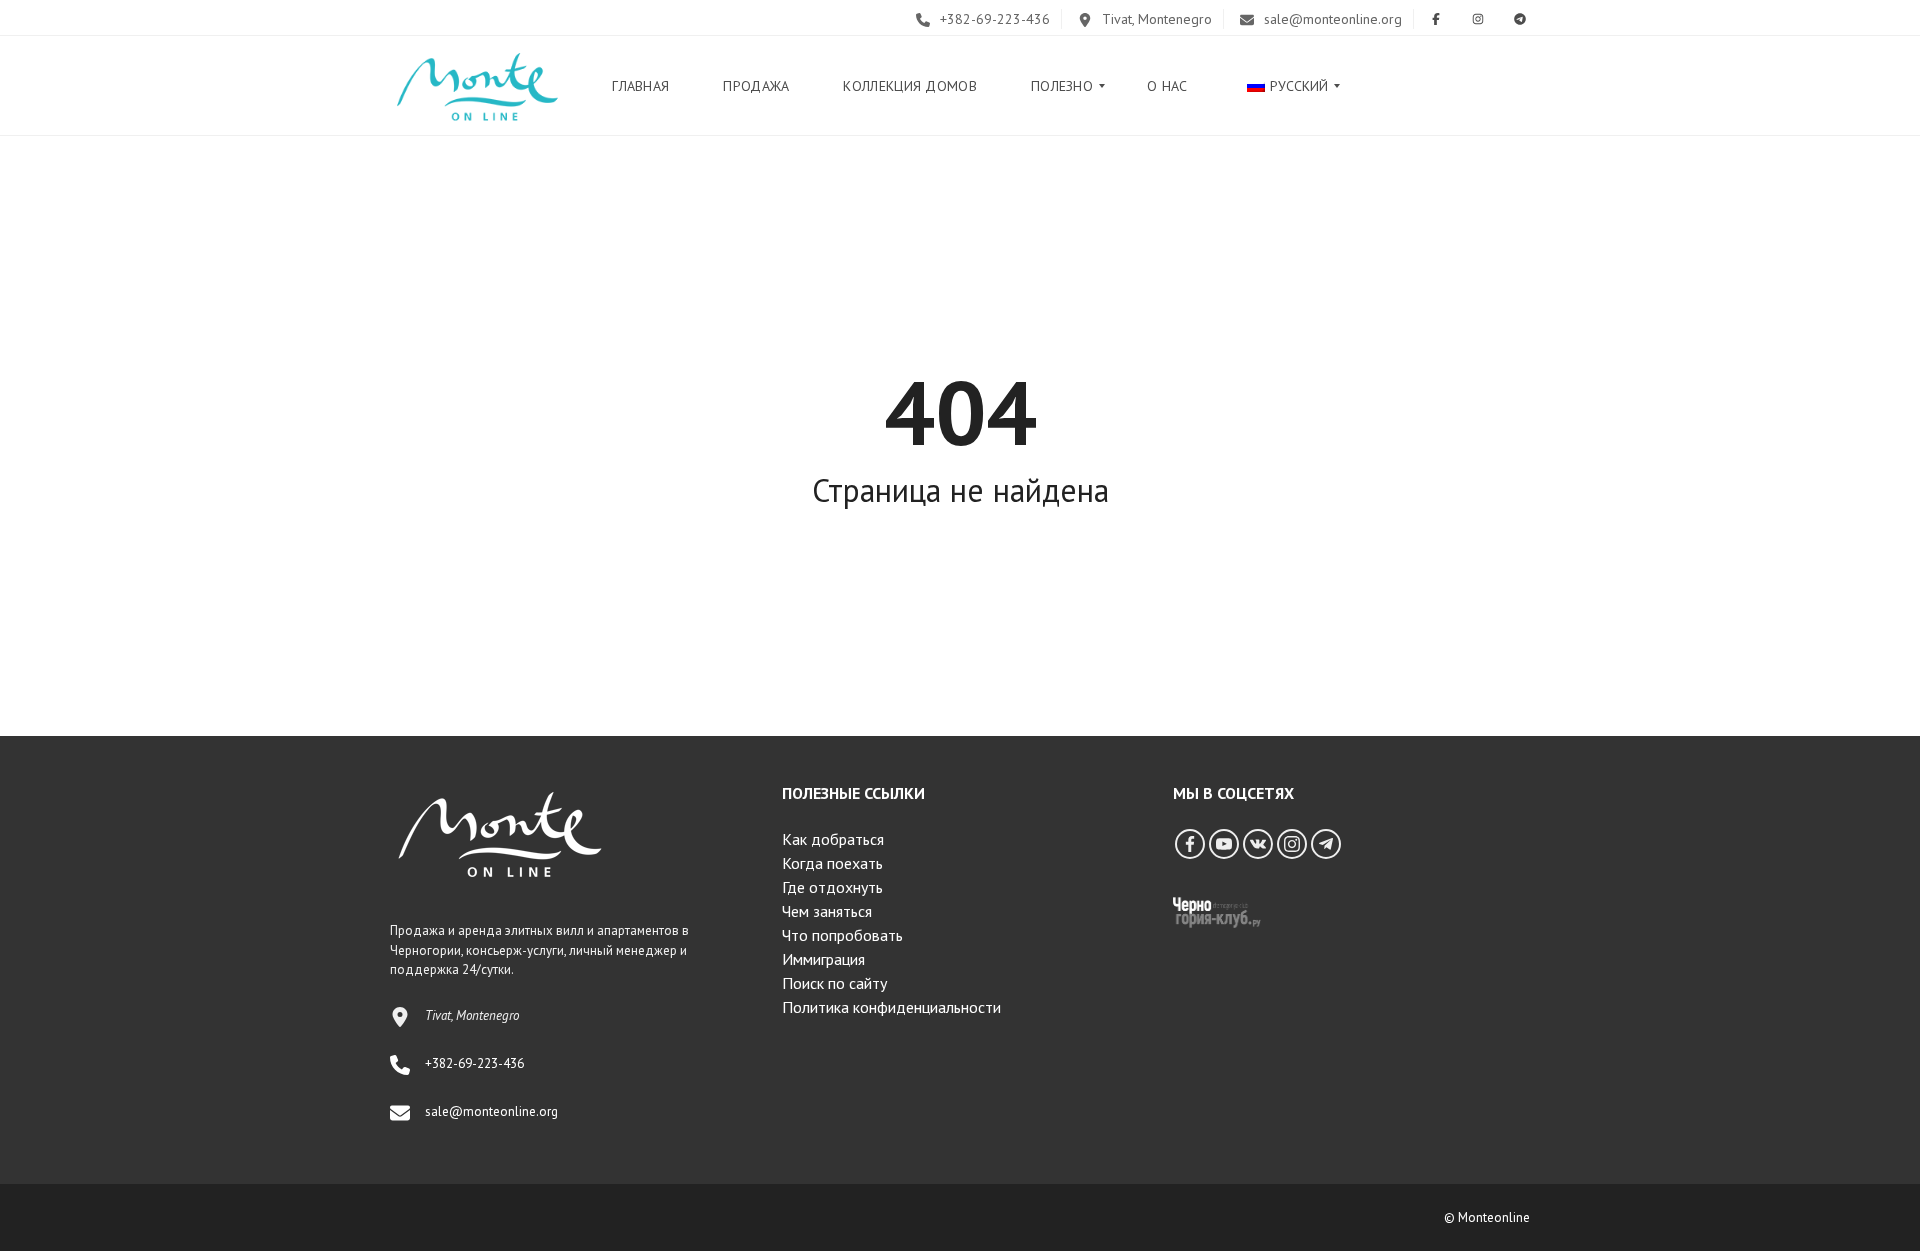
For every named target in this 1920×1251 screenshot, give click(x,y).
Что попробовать (842, 935)
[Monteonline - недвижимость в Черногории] (477, 86)
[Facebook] (1190, 844)
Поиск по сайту (834, 983)
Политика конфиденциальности (891, 1007)
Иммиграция (823, 959)
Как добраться (833, 839)
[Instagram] (1292, 844)
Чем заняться (827, 911)
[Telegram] (1326, 844)
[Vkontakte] (1258, 844)
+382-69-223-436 (993, 19)
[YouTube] (1224, 844)
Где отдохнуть (832, 887)
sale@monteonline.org (1331, 19)
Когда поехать (832, 863)
